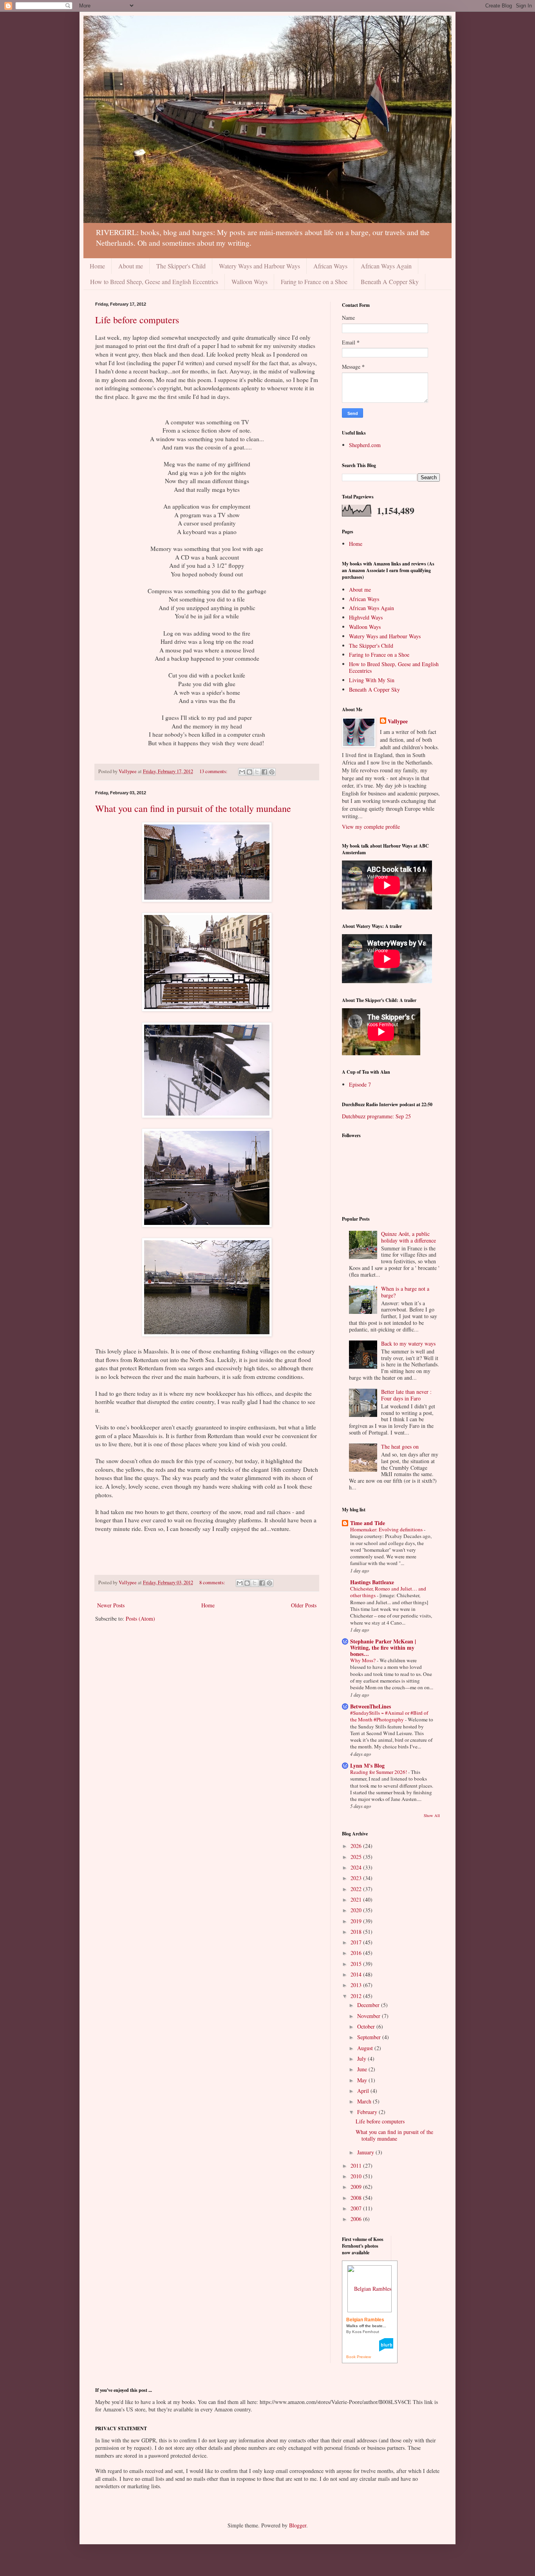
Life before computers (137, 320)
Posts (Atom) (140, 1619)
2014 (357, 1974)
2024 (357, 1867)
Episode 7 (360, 1084)
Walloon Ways (249, 282)
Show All (432, 1815)
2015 (357, 1964)
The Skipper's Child (181, 266)
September (370, 2037)
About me (131, 266)
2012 (357, 1996)
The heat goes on (400, 1447)
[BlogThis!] (249, 772)
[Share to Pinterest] (272, 772)
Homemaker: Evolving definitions (387, 1529)
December (369, 2005)
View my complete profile (371, 827)
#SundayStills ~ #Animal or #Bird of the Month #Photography (389, 1716)
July (362, 2059)
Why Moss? (363, 1660)
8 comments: (213, 1582)
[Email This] (242, 772)
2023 (357, 1878)
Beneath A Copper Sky (390, 282)
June (363, 2069)
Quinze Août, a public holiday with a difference (408, 1237)
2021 (357, 1899)
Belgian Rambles (365, 2320)
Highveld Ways (366, 617)
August (366, 2048)
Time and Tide (368, 1523)
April (364, 2091)
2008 (357, 2198)
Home (97, 266)
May (363, 2080)
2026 (357, 1846)
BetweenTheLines (371, 1706)
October (367, 2026)
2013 (357, 1985)
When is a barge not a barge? (405, 1292)
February (368, 2112)
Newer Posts (111, 1605)
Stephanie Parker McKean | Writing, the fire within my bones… (383, 1648)
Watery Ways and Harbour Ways (259, 266)
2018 (357, 1932)
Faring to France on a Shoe (314, 282)
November (370, 2016)
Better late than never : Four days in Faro (406, 1395)
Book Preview (359, 2357)
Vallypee (398, 721)
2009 (357, 2187)
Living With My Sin (372, 680)
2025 (357, 1857)
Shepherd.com (365, 445)
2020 (357, 1910)
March (365, 2101)
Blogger (298, 2525)
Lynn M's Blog (367, 1765)
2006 (357, 2219)
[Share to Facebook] (264, 772)
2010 (357, 2176)
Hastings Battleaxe (372, 1582)
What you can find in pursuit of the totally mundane (193, 808)
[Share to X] (257, 772)
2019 (357, 1921)
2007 (357, 2208)
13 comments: (214, 771)
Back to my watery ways (408, 1343)
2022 (357, 1889)
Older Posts (304, 1605)
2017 (357, 1942)
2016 (357, 1953)
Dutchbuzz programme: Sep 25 (376, 1116)
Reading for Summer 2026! (379, 1772)
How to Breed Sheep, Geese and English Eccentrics (154, 282)
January (366, 2152)
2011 (357, 2166)
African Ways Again (386, 266)
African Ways (330, 266)
